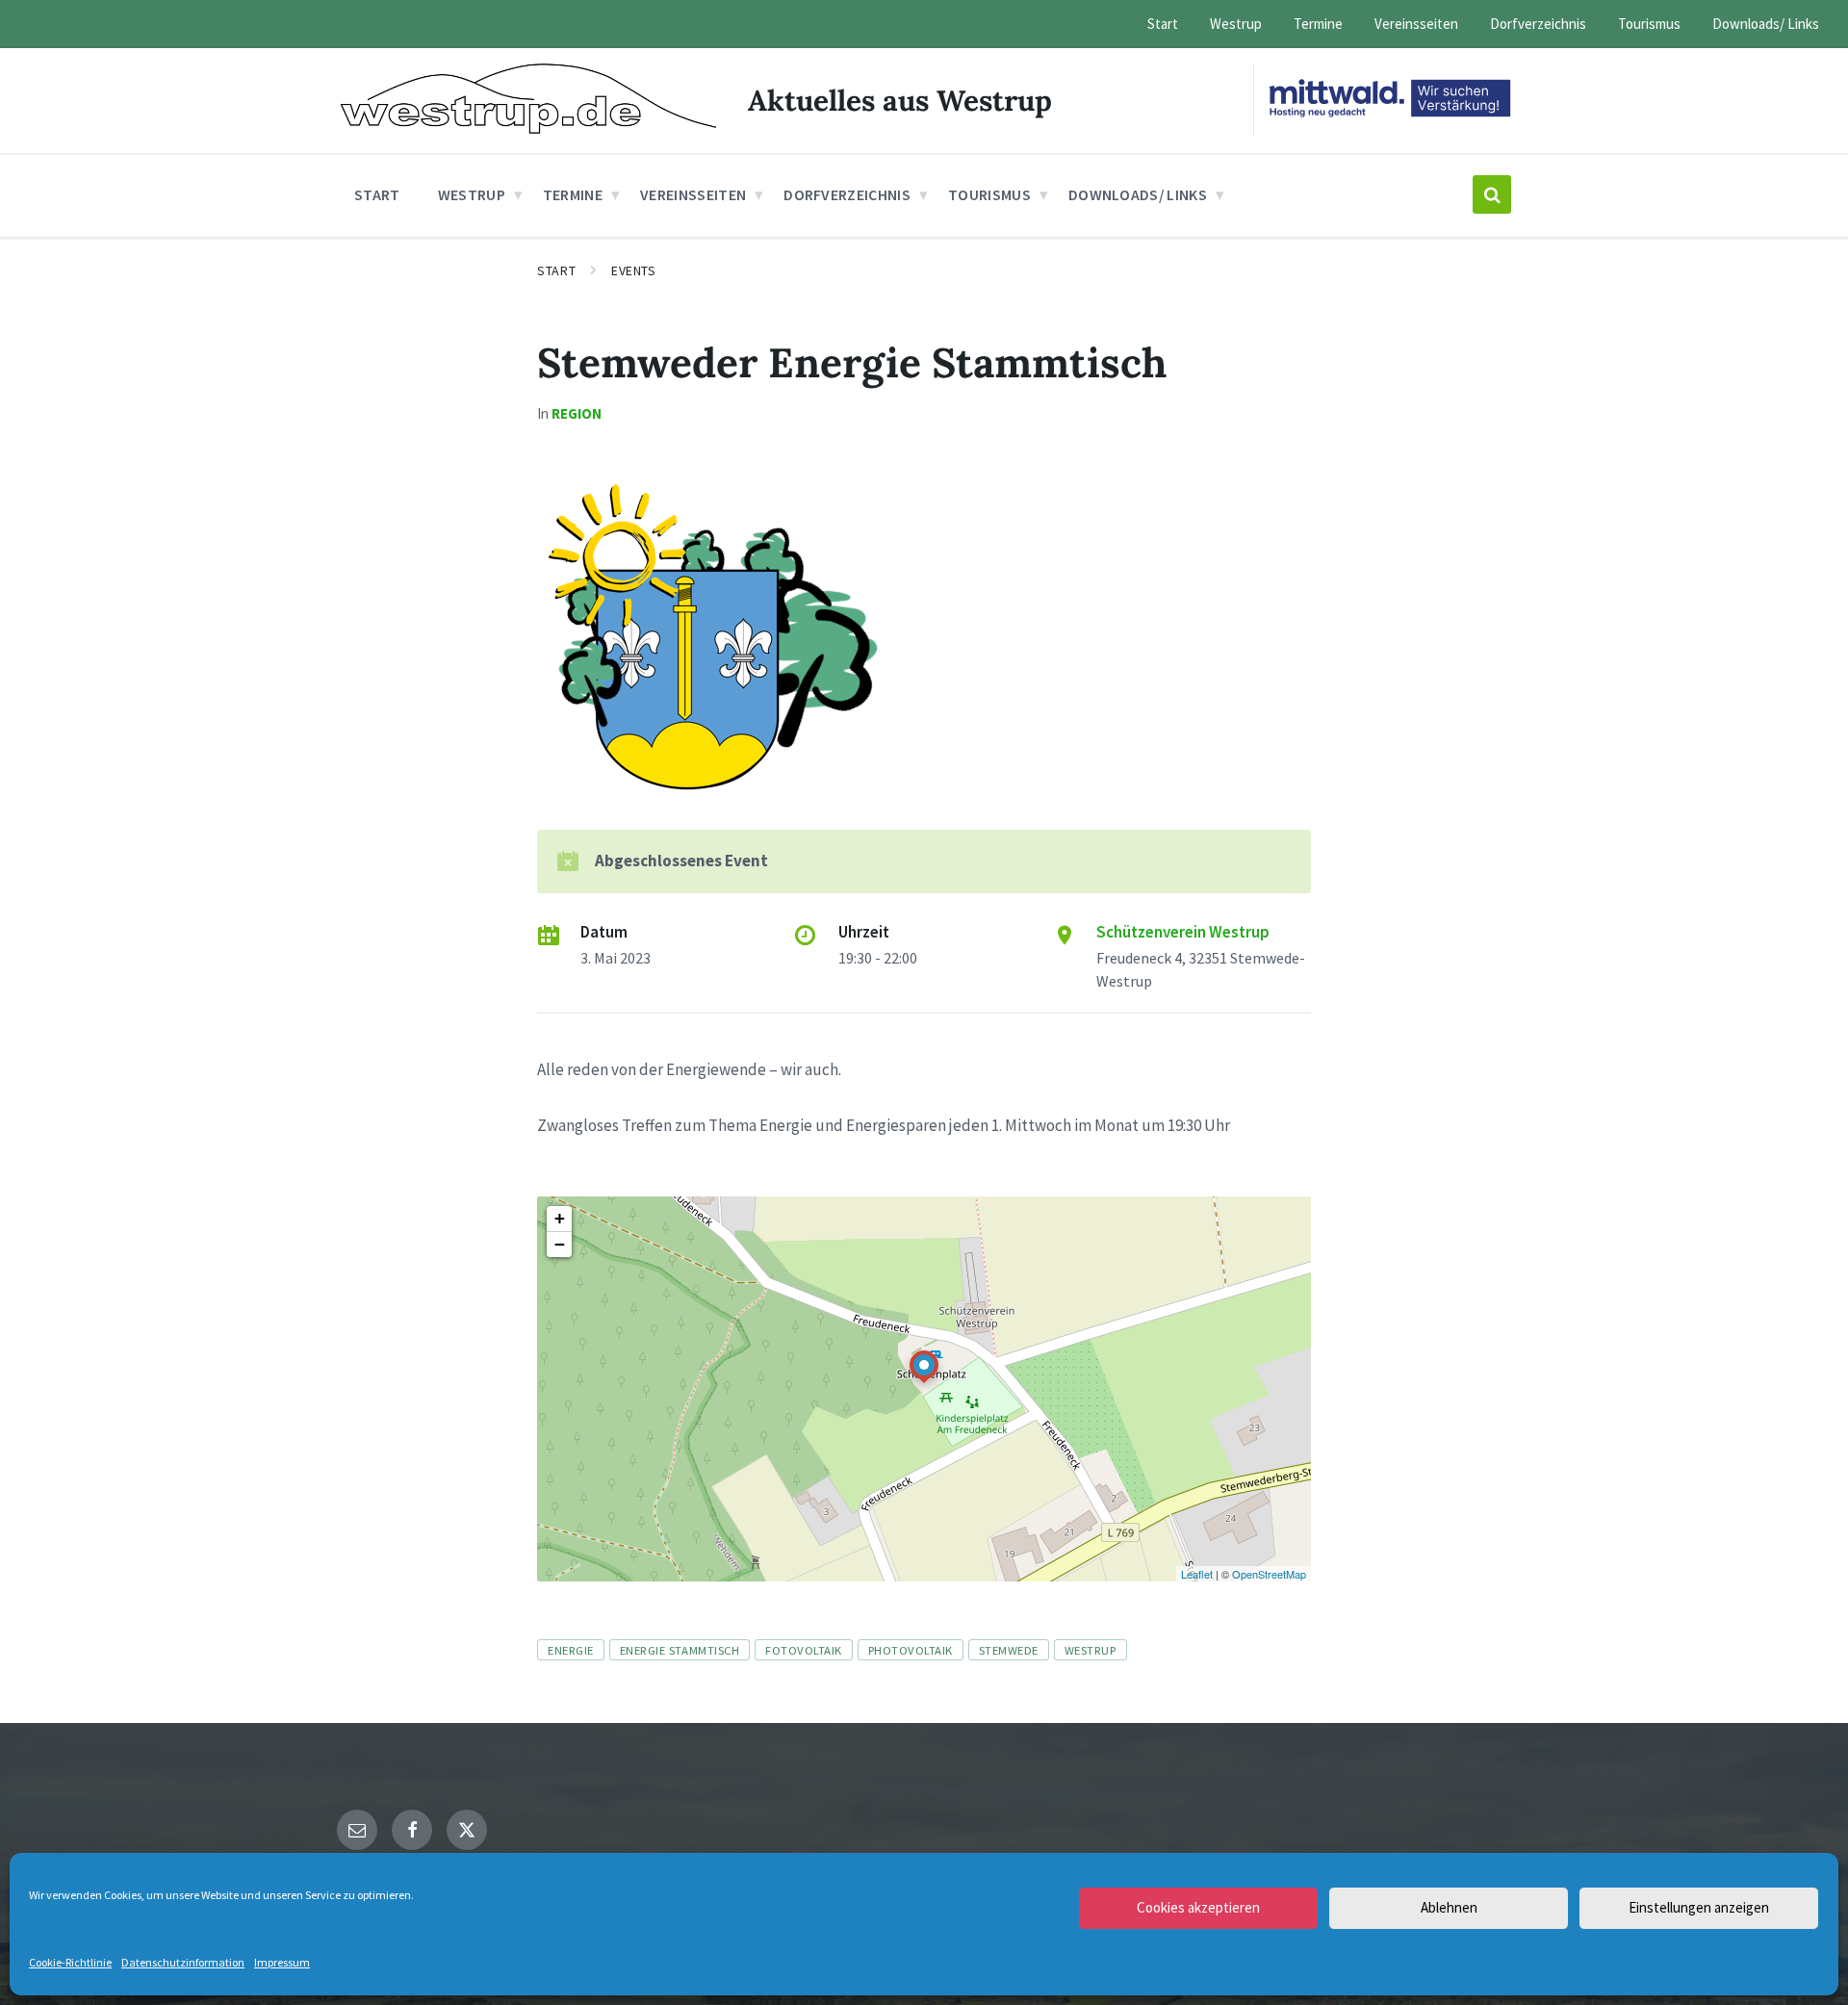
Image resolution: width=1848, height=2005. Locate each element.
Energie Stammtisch (680, 1650)
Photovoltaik (911, 1650)
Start (556, 270)
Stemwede (1009, 1650)
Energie (571, 1650)
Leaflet (1197, 1574)
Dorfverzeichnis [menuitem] (1538, 24)
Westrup (1091, 1650)
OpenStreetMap (1269, 1574)
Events (633, 270)
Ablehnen (1449, 1907)
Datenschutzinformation (183, 1962)
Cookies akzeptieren (1198, 1907)
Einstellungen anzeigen (1699, 1907)
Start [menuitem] (1163, 24)
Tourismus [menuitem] (1649, 24)
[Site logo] (528, 128)
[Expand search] (1492, 194)
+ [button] (560, 1218)
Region (577, 413)
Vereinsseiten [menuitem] (1416, 24)
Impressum (282, 1962)
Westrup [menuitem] (1236, 24)
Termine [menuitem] (1318, 24)
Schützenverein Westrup (1183, 932)
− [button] (560, 1244)
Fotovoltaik (804, 1650)
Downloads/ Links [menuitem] (1766, 24)
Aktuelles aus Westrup (900, 100)
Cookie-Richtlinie (70, 1962)
